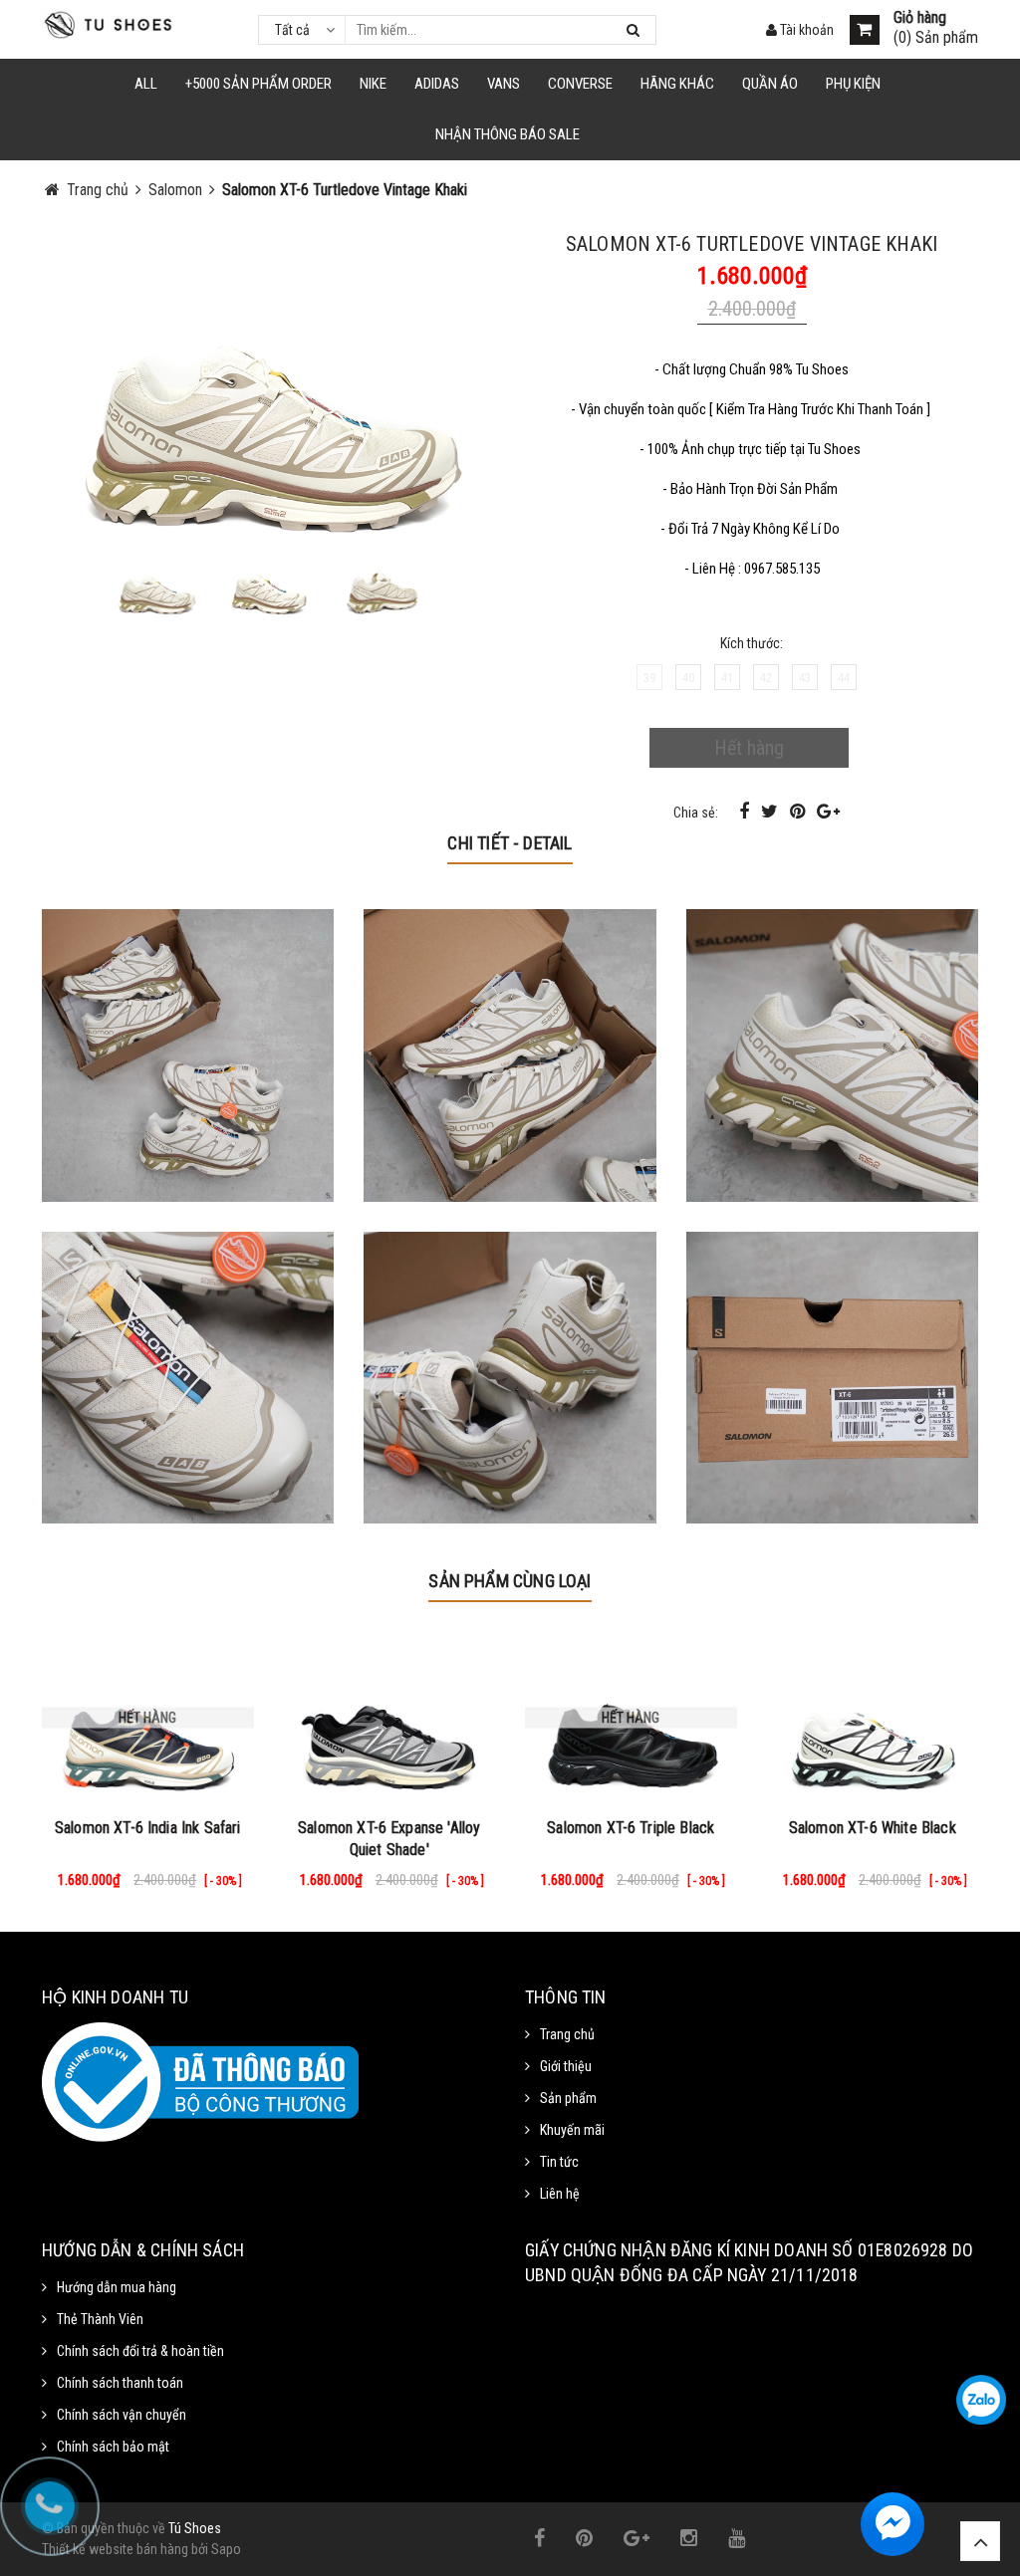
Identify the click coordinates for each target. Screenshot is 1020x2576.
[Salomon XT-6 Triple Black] (631, 1718)
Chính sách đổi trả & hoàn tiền (140, 2351)
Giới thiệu (566, 2066)
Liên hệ (560, 2194)
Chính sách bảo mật (113, 2447)
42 (766, 678)
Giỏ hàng (920, 18)
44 (844, 678)
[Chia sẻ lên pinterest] (799, 811)
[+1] (828, 811)
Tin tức (559, 2162)
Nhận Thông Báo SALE (508, 134)
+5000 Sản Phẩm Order (258, 84)
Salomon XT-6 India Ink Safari (148, 1828)
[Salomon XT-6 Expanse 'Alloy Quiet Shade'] (390, 1718)
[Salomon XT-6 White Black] (873, 1718)
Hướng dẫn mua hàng (117, 2287)
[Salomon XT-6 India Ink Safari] (148, 1718)
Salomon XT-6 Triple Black (631, 1828)
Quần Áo (770, 84)
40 (688, 678)
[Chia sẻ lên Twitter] (771, 811)
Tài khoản (805, 30)
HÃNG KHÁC (677, 84)
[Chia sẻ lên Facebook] (746, 811)
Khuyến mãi (572, 2130)
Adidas (437, 84)
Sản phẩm (568, 2098)
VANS (504, 84)
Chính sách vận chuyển (122, 2415)
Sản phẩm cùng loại (510, 1581)
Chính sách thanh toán (120, 2383)
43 (805, 678)
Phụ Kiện (853, 84)
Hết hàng (749, 748)
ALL (146, 84)
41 (727, 678)
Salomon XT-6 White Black (873, 1828)
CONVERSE (580, 84)
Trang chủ (567, 2034)
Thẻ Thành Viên (100, 2319)
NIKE (373, 84)
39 (649, 678)
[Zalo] (981, 2400)
